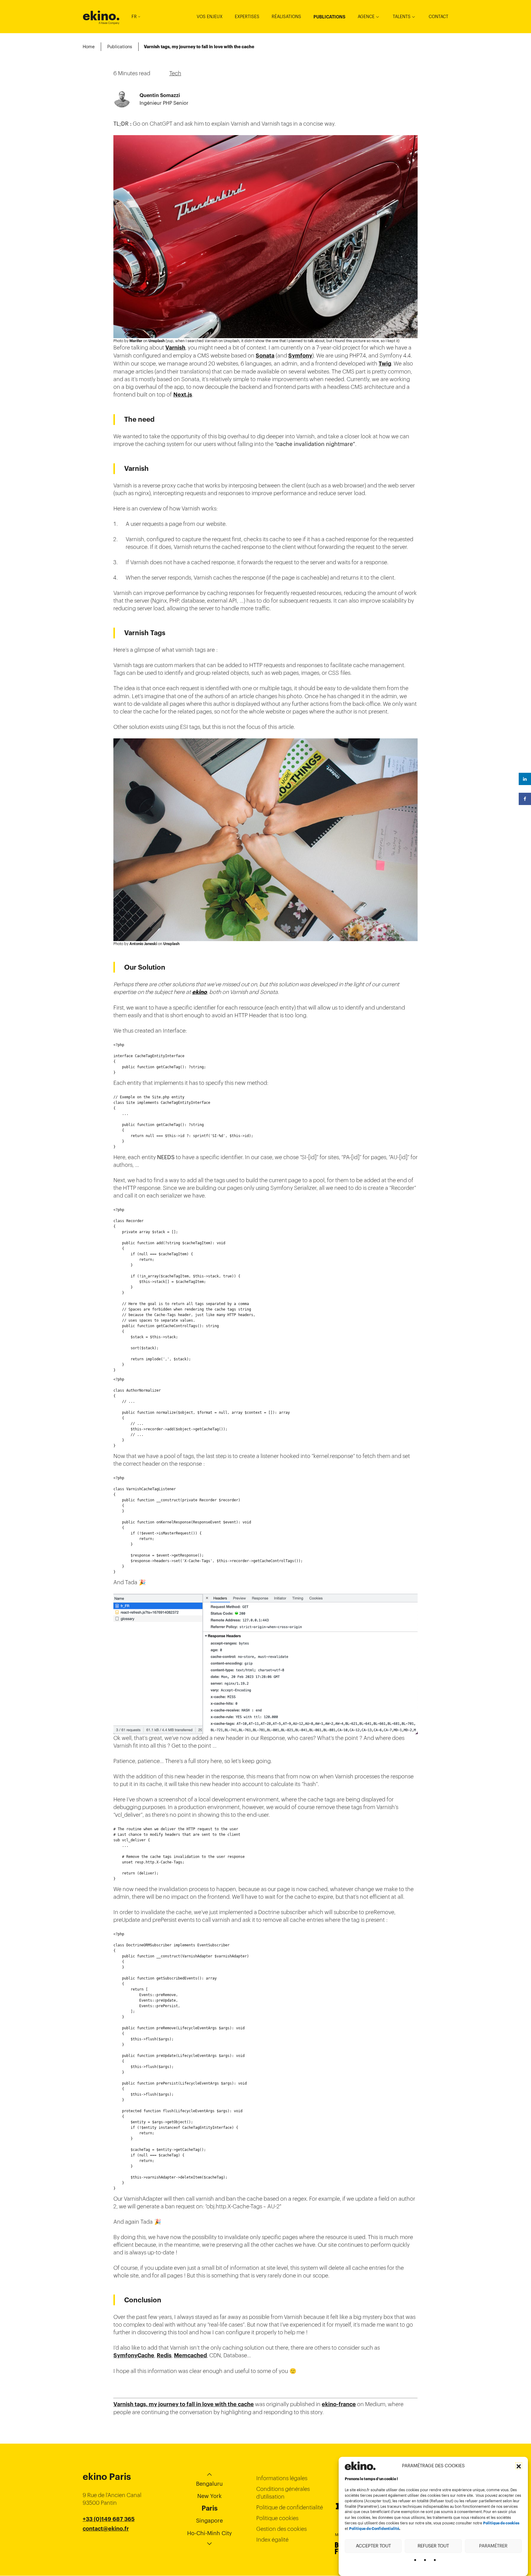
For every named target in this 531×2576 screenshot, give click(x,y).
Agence (366, 17)
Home (89, 47)
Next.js (183, 395)
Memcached (190, 2355)
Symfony (300, 356)
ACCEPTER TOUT (373, 2546)
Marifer (136, 341)
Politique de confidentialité (290, 2507)
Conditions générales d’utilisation (283, 2493)
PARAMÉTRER (493, 2546)
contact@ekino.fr (106, 2529)
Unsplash (157, 341)
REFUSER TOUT (433, 2546)
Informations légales (282, 2478)
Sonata (265, 356)
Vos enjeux (210, 17)
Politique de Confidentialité (374, 2529)
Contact (439, 17)
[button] (519, 2466)
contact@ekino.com (109, 2536)
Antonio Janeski (143, 944)
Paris (210, 2508)
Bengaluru (209, 2484)
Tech (175, 73)
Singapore (209, 2521)
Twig (385, 364)
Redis (164, 2355)
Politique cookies (277, 2518)
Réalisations (286, 17)
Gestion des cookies (281, 2529)
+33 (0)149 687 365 (109, 2519)
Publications (329, 17)
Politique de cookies (501, 2523)
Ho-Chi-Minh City (210, 2533)
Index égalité (272, 2540)
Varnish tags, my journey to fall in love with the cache (184, 2404)
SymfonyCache (134, 2355)
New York (209, 2496)
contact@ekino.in (106, 2544)
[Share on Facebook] (525, 799)
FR (134, 17)
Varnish (175, 348)
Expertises (247, 17)
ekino (101, 16)
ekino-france (339, 2404)
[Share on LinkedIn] (525, 779)
